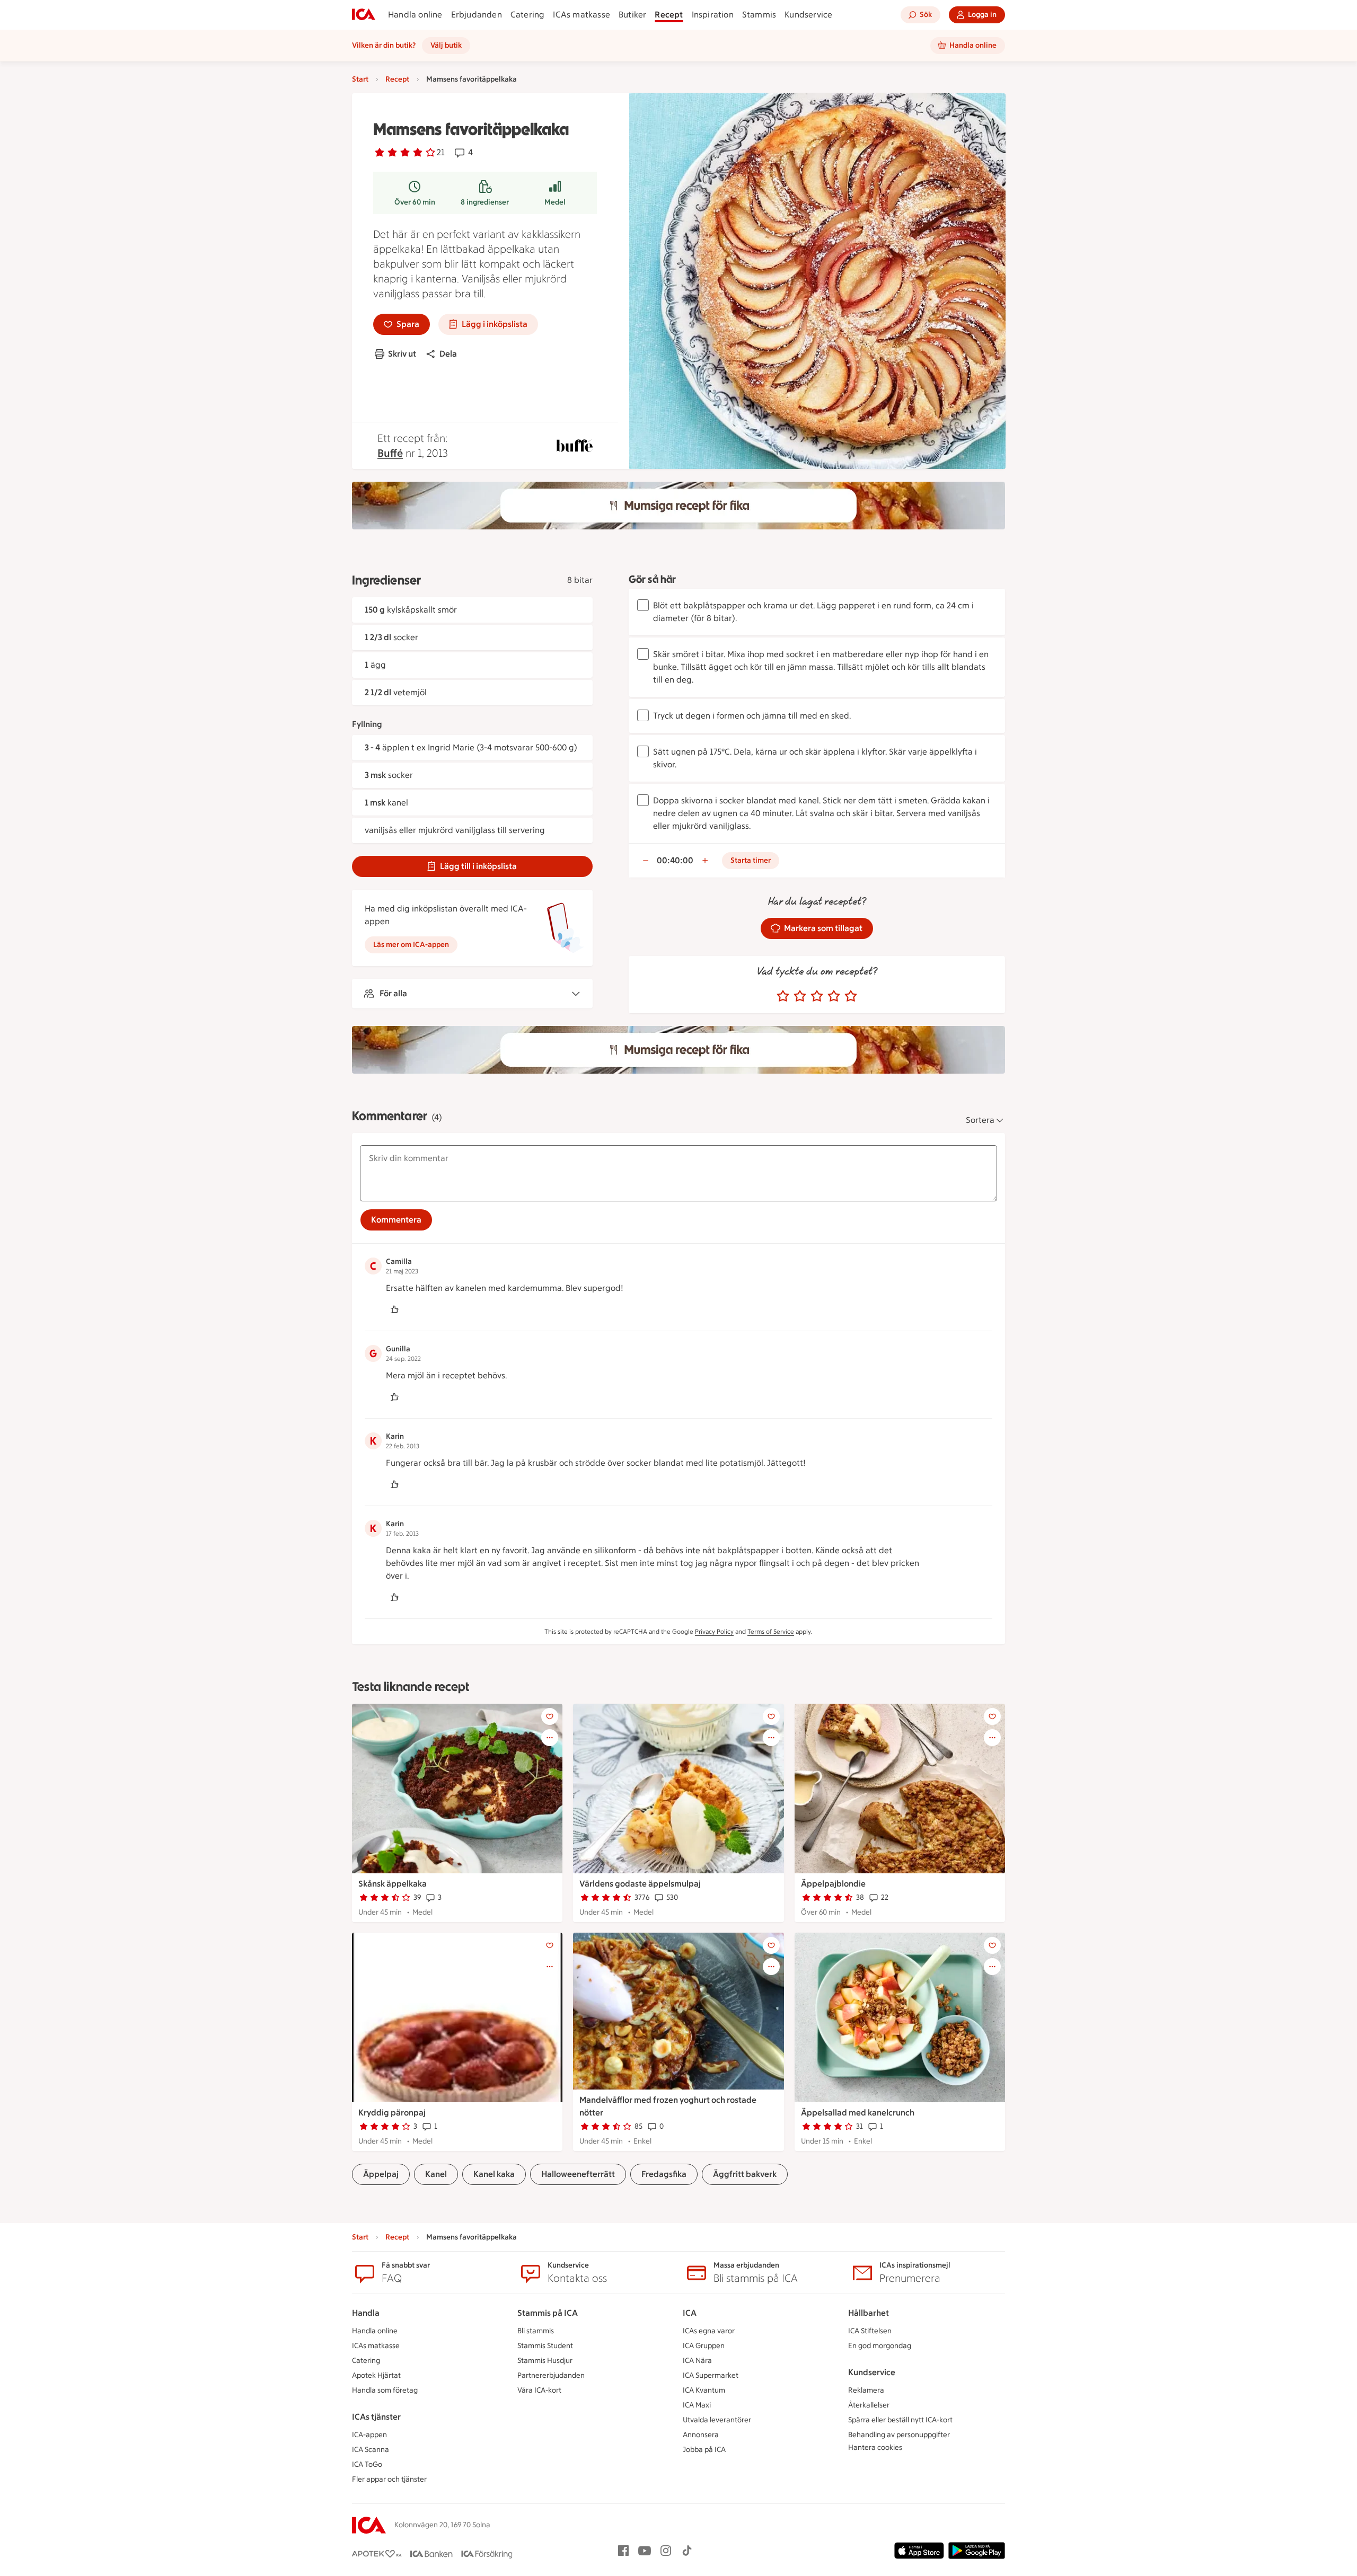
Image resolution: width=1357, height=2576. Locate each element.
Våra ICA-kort (539, 2390)
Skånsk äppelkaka (393, 1884)
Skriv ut (402, 354)
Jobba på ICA (704, 2450)
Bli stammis (536, 2331)
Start (360, 79)
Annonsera (701, 2435)
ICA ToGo (367, 2464)
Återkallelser (869, 2405)
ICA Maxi (697, 2405)
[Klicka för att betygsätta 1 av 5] (783, 996)
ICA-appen (369, 2435)
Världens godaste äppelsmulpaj (640, 1884)
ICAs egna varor (709, 2331)
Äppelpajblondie (833, 1884)
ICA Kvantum (704, 2390)
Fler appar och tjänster (389, 2479)
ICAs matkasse (581, 15)
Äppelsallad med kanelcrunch (858, 2113)
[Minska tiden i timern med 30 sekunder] (646, 861)
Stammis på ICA (548, 2313)
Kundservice (808, 15)
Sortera (980, 1120)
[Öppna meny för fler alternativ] (550, 1738)
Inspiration (713, 15)
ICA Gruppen (704, 2346)
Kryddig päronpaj (392, 2113)
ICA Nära (697, 2361)
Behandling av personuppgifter (899, 2435)
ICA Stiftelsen (870, 2331)
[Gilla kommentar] (394, 1309)
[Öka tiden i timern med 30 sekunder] (705, 861)
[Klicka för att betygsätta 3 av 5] (817, 996)
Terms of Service (771, 1632)
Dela (448, 354)
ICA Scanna (371, 2450)
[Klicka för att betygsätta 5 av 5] (851, 996)
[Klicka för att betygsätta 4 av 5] (834, 996)
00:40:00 (675, 860)
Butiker (632, 15)
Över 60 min (415, 202)
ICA (690, 2313)
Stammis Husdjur (545, 2361)
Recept (669, 15)
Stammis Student (545, 2346)
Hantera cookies (875, 2447)
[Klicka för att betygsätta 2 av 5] (800, 996)
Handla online (415, 15)
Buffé (390, 453)
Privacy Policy (714, 1632)
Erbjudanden (477, 15)
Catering (528, 15)
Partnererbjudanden (551, 2375)
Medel (555, 202)
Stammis (759, 15)
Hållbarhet (869, 2313)
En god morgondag (880, 2346)
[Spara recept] (550, 1716)
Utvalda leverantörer (717, 2420)
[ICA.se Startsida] (364, 15)
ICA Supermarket (711, 2375)
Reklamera (866, 2390)
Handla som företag (385, 2390)
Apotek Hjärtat (376, 2375)
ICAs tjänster (376, 2417)
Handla (366, 2313)
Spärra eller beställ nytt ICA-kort (900, 2420)
